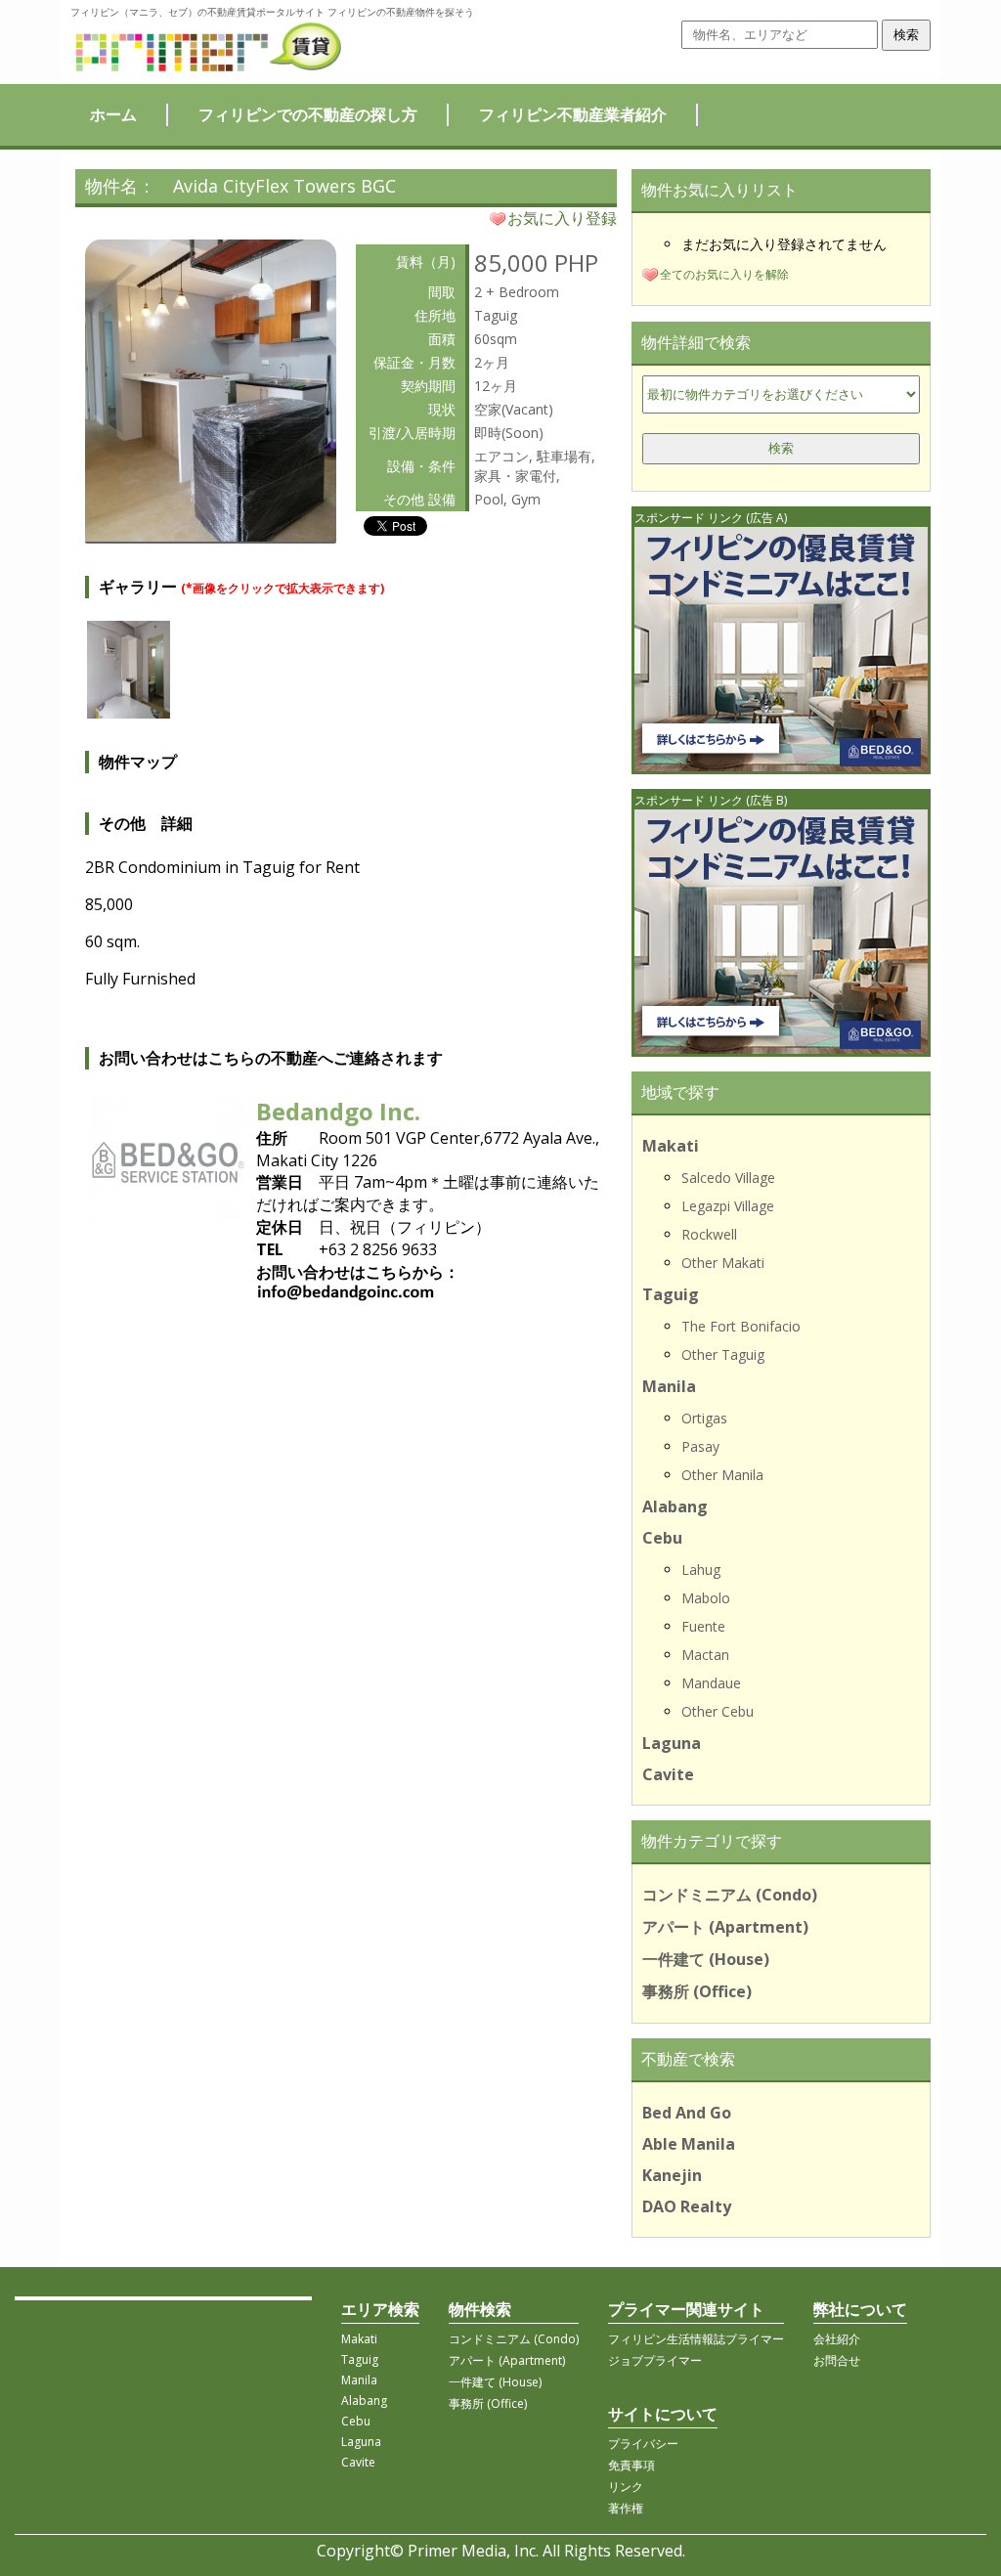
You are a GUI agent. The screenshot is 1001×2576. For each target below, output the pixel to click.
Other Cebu (718, 1711)
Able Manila (689, 2144)
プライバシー (643, 2444)
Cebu (662, 1538)
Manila (669, 1386)
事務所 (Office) (697, 1991)
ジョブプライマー (655, 2360)
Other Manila (722, 1475)
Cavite (668, 1774)
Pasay (700, 1446)
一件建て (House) (706, 1959)
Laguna (672, 1743)
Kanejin (672, 2175)
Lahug (701, 1570)
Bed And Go (687, 2113)
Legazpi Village (728, 1206)
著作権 (626, 2508)
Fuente (703, 1626)
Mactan (705, 1655)
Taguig (671, 1294)
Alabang (675, 1506)
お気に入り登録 (562, 218)
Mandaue (711, 1683)
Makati (671, 1146)
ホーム (113, 114)
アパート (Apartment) (725, 1927)
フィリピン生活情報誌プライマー (696, 2339)
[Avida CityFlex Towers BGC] (211, 536)
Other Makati (723, 1263)
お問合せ (837, 2360)
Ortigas (704, 1418)
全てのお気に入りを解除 (724, 274)
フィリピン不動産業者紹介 (573, 114)
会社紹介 (837, 2339)
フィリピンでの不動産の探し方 (308, 114)
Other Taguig (723, 1354)
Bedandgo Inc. (338, 1111)
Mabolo (706, 1598)
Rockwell (709, 1234)
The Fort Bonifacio (741, 1326)
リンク (626, 2487)
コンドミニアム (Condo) (730, 1895)
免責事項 (631, 2465)
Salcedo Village (728, 1178)
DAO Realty (687, 2206)
